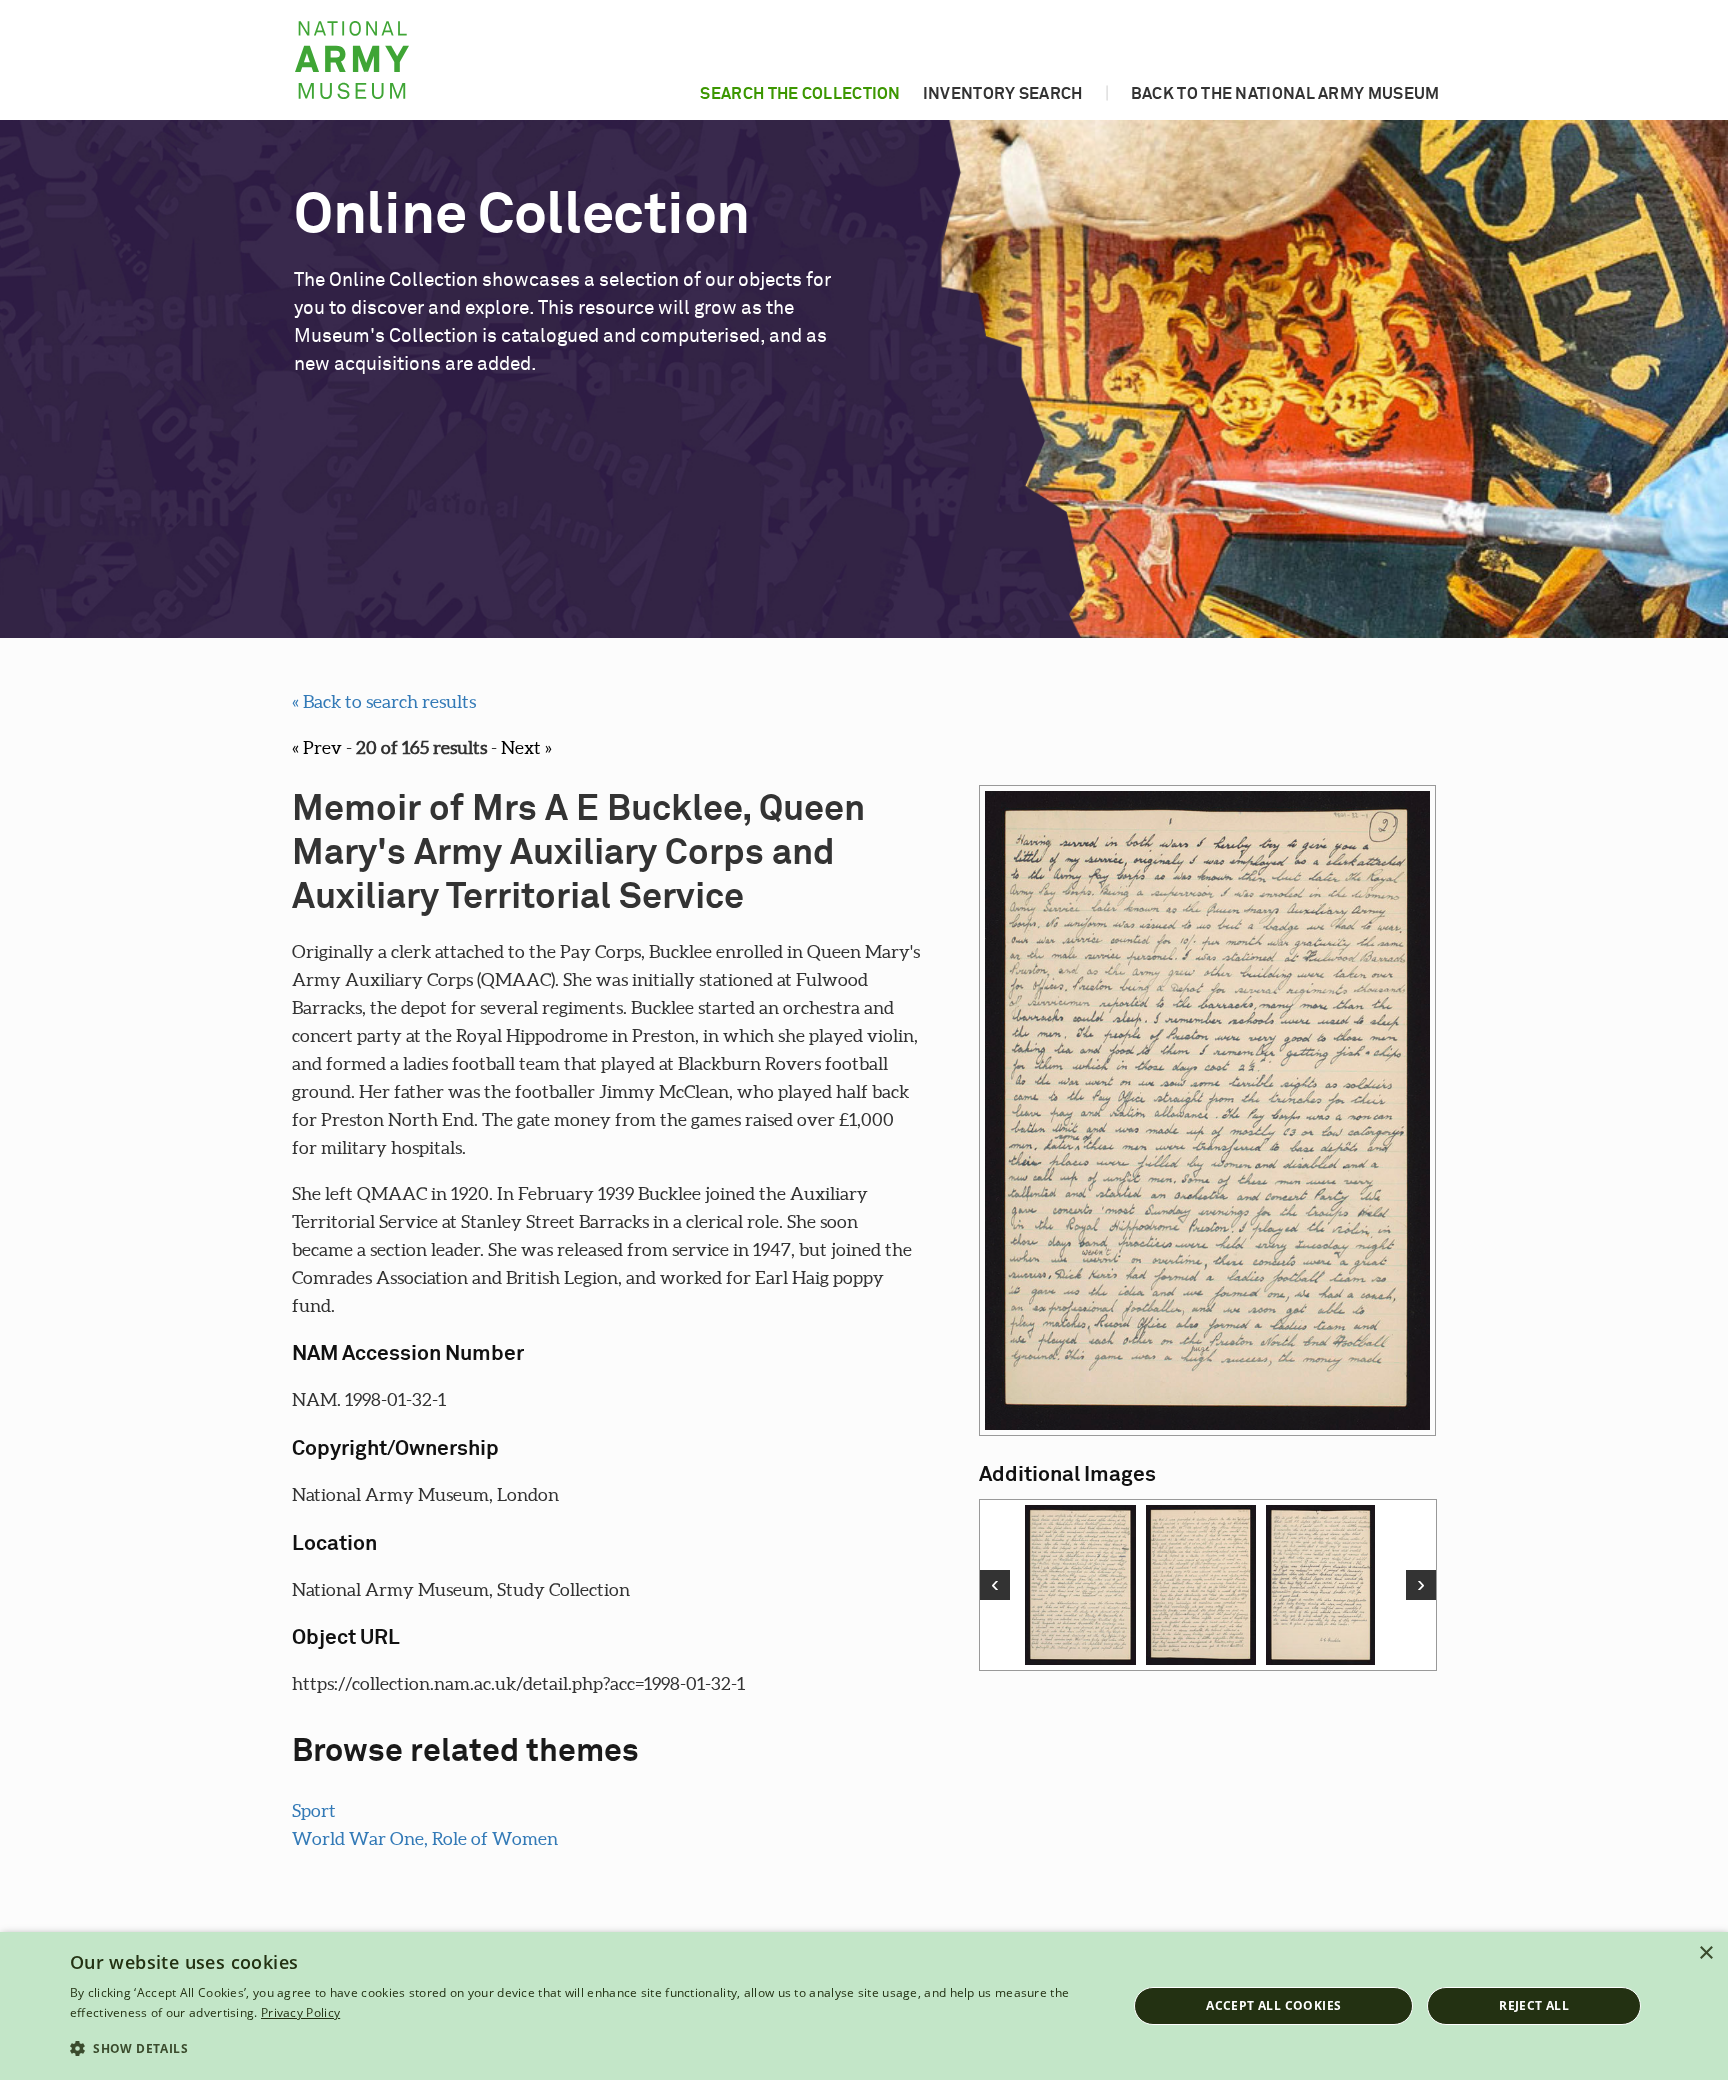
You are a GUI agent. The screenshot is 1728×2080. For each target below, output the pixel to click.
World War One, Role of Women (425, 1838)
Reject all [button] (1534, 2005)
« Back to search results (384, 701)
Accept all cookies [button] (1273, 2005)
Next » (526, 747)
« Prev (317, 747)
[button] (583, 2049)
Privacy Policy (300, 2012)
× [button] (1705, 1953)
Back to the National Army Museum (1285, 94)
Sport (314, 1810)
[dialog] (864, 2006)
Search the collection (800, 94)
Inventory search (1003, 94)
